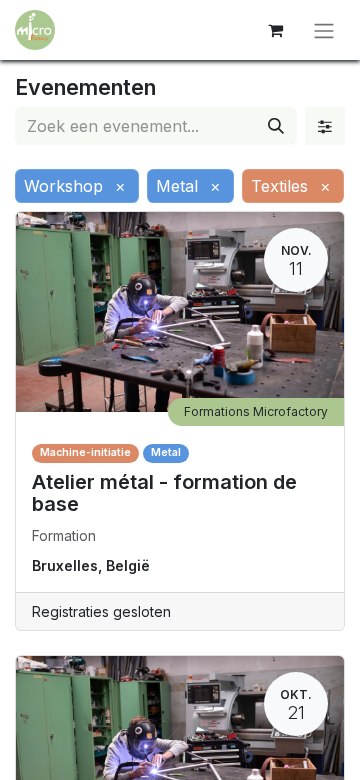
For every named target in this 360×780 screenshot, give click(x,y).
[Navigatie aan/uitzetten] (324, 30)
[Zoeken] (276, 126)
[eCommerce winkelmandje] (275, 30)
